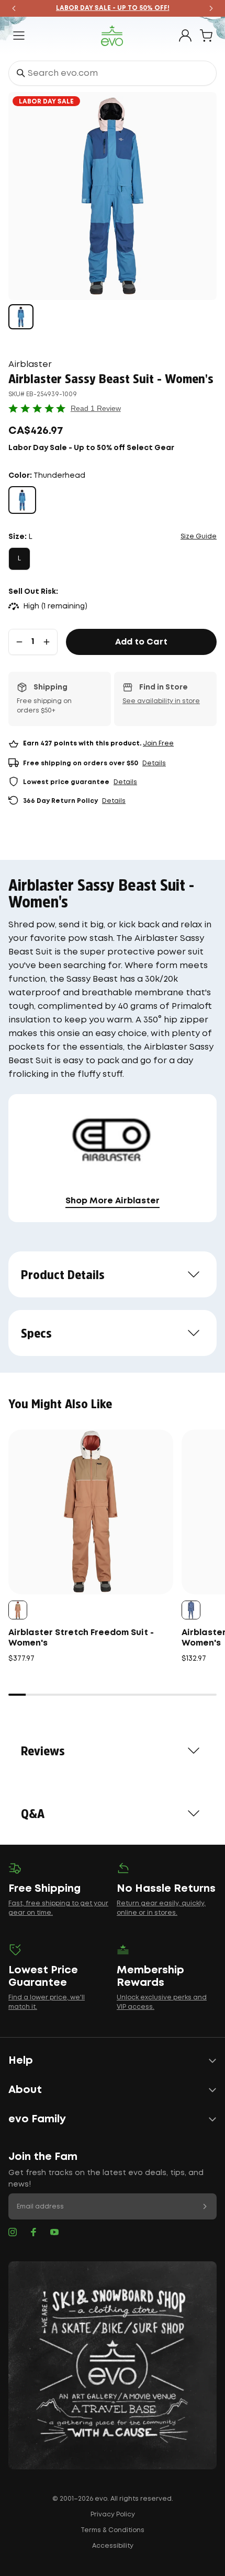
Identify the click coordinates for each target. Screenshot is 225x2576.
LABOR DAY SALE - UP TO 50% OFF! (113, 8)
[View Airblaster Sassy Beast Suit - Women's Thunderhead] (21, 317)
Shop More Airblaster (113, 1201)
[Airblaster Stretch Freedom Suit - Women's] (91, 1512)
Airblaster (30, 365)
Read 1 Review (96, 408)
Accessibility (113, 2546)
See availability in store (161, 701)
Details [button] (154, 763)
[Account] (185, 36)
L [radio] (19, 559)
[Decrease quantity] (19, 642)
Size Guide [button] (199, 537)
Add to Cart (141, 642)
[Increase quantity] (47, 642)
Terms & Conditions (113, 2530)
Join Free (158, 744)
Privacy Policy (113, 2515)
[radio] (22, 500)
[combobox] (113, 73)
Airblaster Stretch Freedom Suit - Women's (81, 1638)
